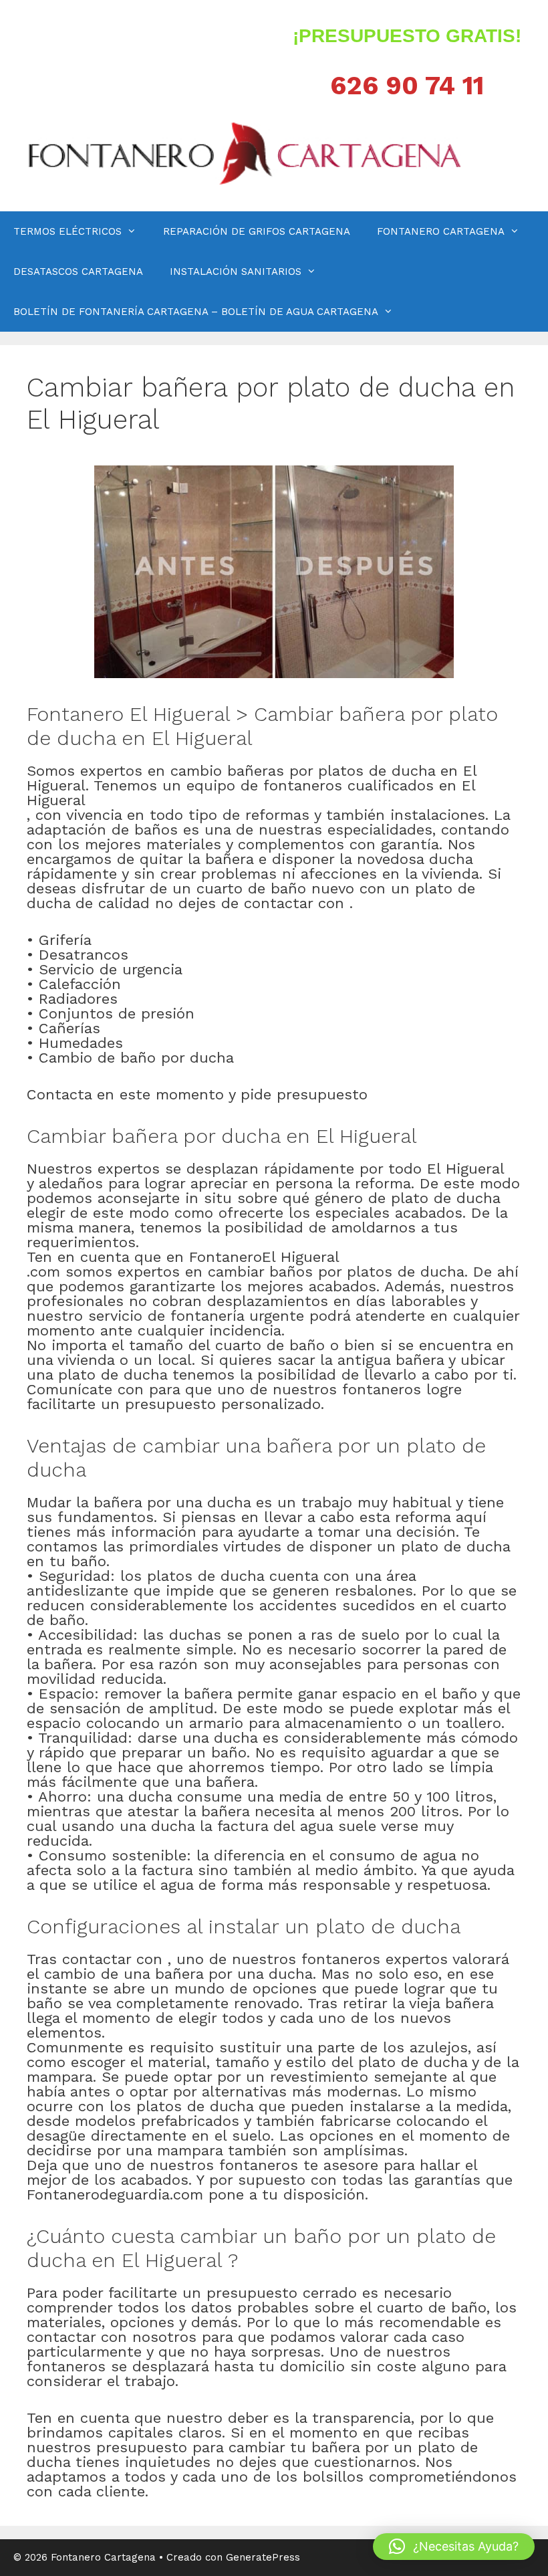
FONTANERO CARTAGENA (441, 231)
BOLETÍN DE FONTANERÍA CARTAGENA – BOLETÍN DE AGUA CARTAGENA (196, 312)
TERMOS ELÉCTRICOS (67, 231)
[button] (454, 2547)
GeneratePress (263, 2557)
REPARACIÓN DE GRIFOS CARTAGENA (257, 231)
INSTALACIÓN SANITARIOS (236, 272)
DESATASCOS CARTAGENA (78, 272)
